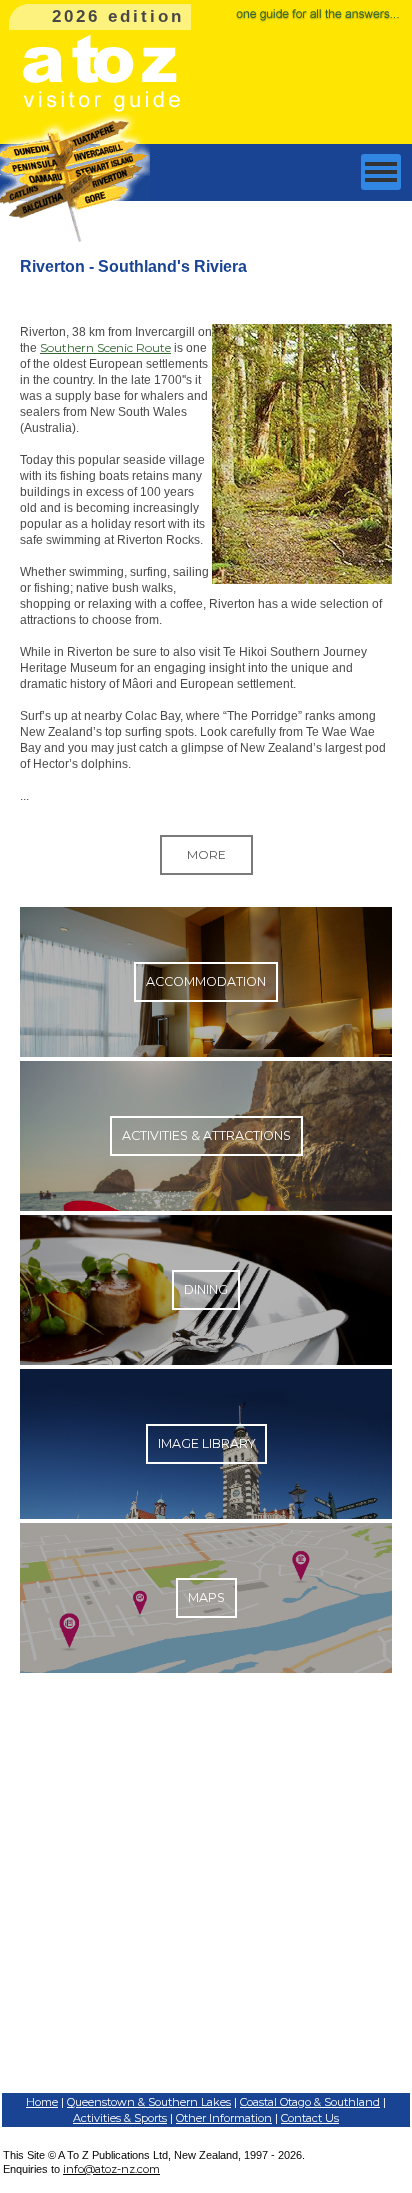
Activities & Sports (120, 2118)
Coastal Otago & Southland (310, 2102)
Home (42, 2102)
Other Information (224, 2118)
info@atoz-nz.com (111, 2169)
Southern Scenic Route (105, 347)
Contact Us (310, 2118)
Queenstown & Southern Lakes (149, 2102)
